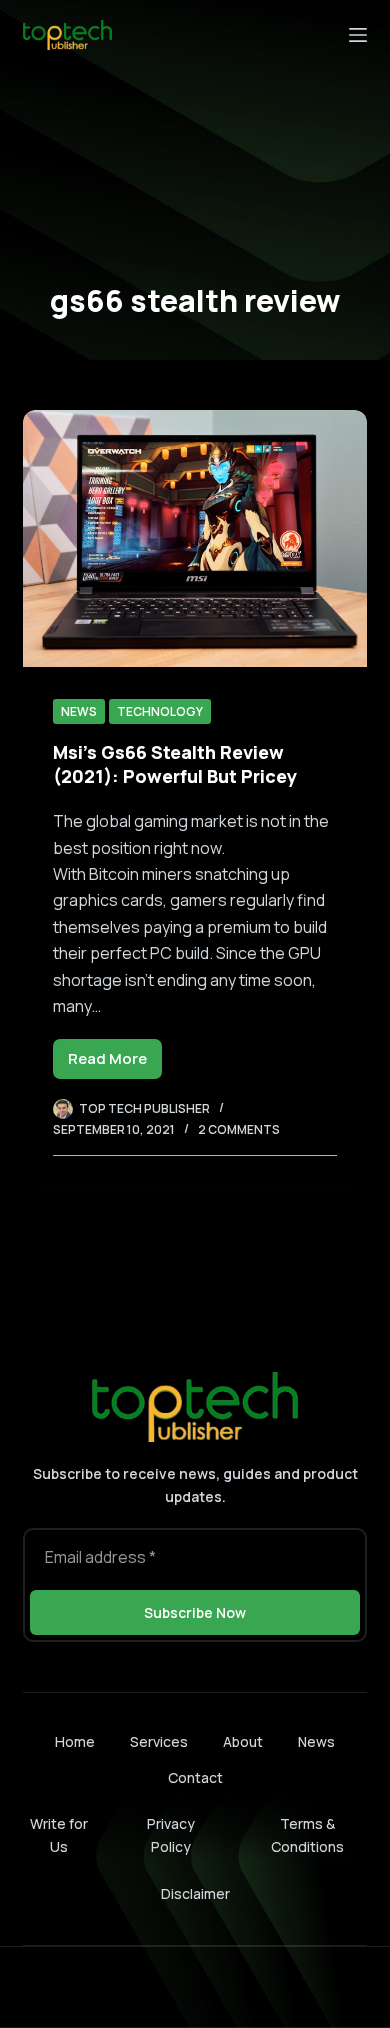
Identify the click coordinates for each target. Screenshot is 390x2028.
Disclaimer (195, 1893)
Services (159, 1742)
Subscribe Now (195, 1612)
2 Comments (239, 1129)
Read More (115, 1063)
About (243, 1742)
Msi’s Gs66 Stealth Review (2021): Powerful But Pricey (175, 763)
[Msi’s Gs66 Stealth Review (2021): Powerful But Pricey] (194, 538)
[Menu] (358, 35)
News (79, 711)
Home (75, 1742)
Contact (195, 1778)
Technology (160, 711)
